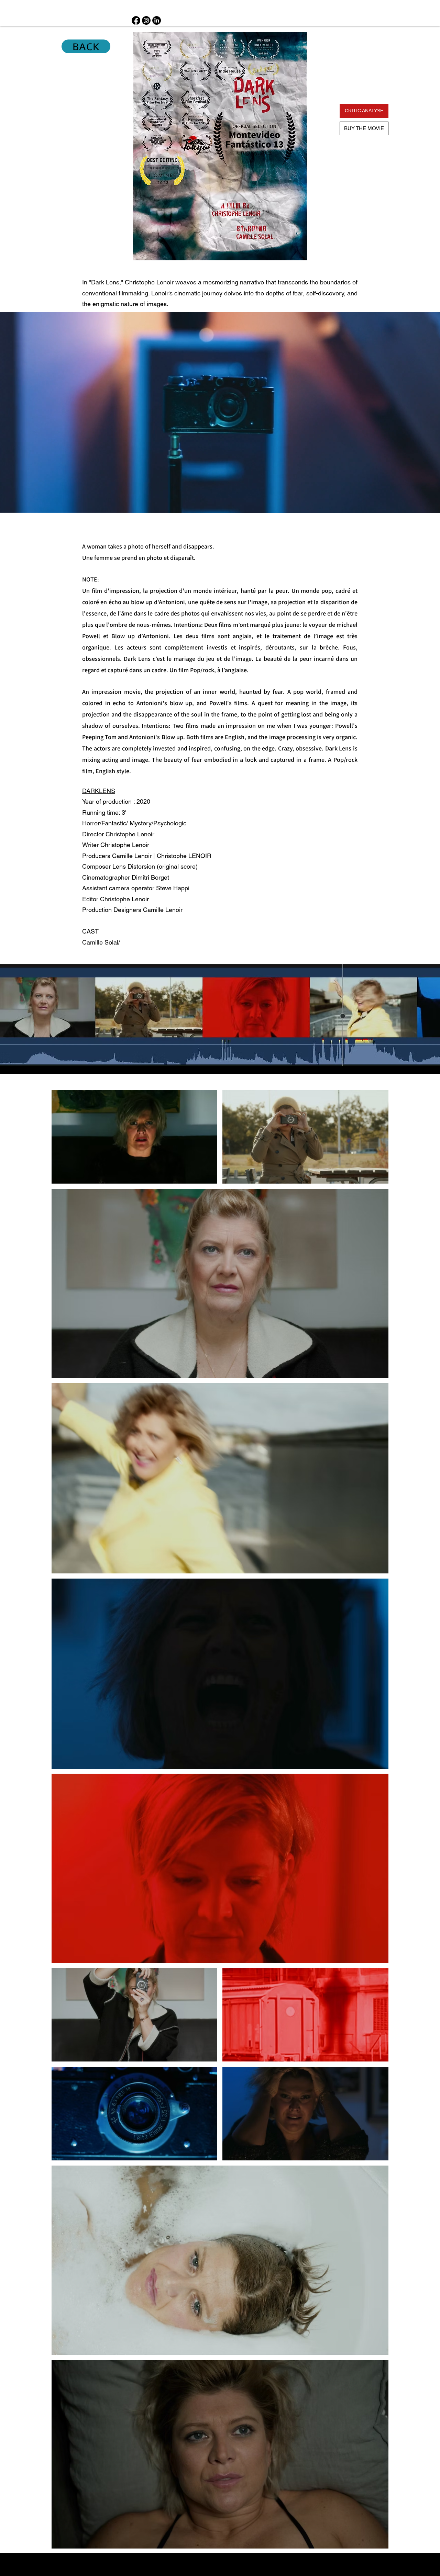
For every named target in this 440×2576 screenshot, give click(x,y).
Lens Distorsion (134, 866)
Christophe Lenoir (124, 899)
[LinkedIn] (157, 20)
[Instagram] (146, 20)
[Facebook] (136, 20)
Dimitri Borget (150, 877)
